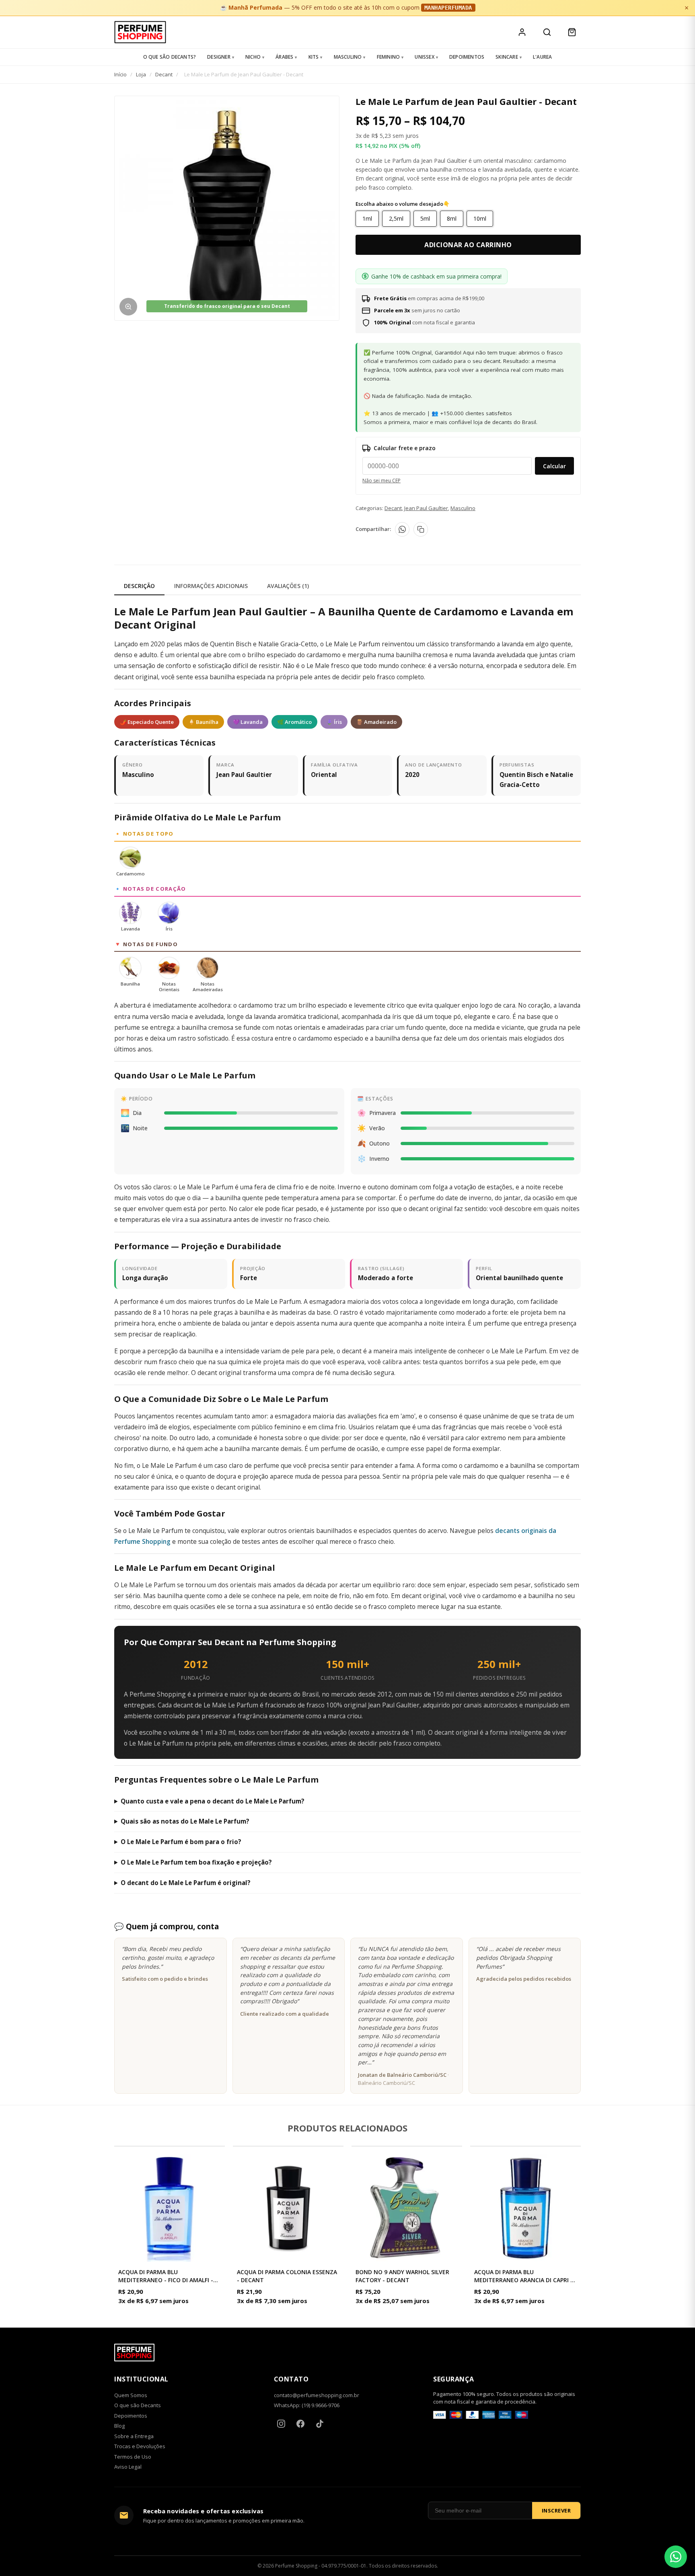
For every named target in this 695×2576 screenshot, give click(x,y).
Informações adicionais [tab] (211, 586)
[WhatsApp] (402, 529)
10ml (480, 218)
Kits (314, 57)
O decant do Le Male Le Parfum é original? (186, 1883)
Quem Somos (131, 2395)
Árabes (284, 57)
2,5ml (396, 218)
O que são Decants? (170, 57)
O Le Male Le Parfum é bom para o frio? (181, 1842)
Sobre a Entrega (134, 2436)
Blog (119, 2426)
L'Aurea (542, 57)
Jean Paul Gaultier (426, 508)
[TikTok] (320, 2424)
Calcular (554, 466)
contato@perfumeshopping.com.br (317, 2395)
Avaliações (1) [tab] (288, 586)
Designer (219, 57)
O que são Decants (138, 2405)
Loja (141, 74)
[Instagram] (281, 2424)
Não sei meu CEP (381, 481)
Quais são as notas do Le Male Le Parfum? (185, 1821)
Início (120, 74)
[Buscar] (547, 32)
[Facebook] (300, 2424)
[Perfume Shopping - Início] (140, 32)
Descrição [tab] (139, 586)
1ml (367, 218)
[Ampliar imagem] (128, 307)
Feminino (389, 57)
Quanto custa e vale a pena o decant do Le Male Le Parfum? (213, 1801)
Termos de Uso (133, 2457)
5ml (425, 218)
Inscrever (556, 2510)
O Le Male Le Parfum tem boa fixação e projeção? (196, 1862)
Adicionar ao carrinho (468, 245)
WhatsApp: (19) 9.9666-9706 (307, 2405)
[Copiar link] (421, 529)
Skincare (507, 57)
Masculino (348, 57)
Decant (164, 74)
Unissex (424, 57)
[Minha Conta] (522, 32)
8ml (452, 218)
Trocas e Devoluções (140, 2446)
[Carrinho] (572, 32)
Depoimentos (467, 57)
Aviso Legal (128, 2467)
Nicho (253, 57)
